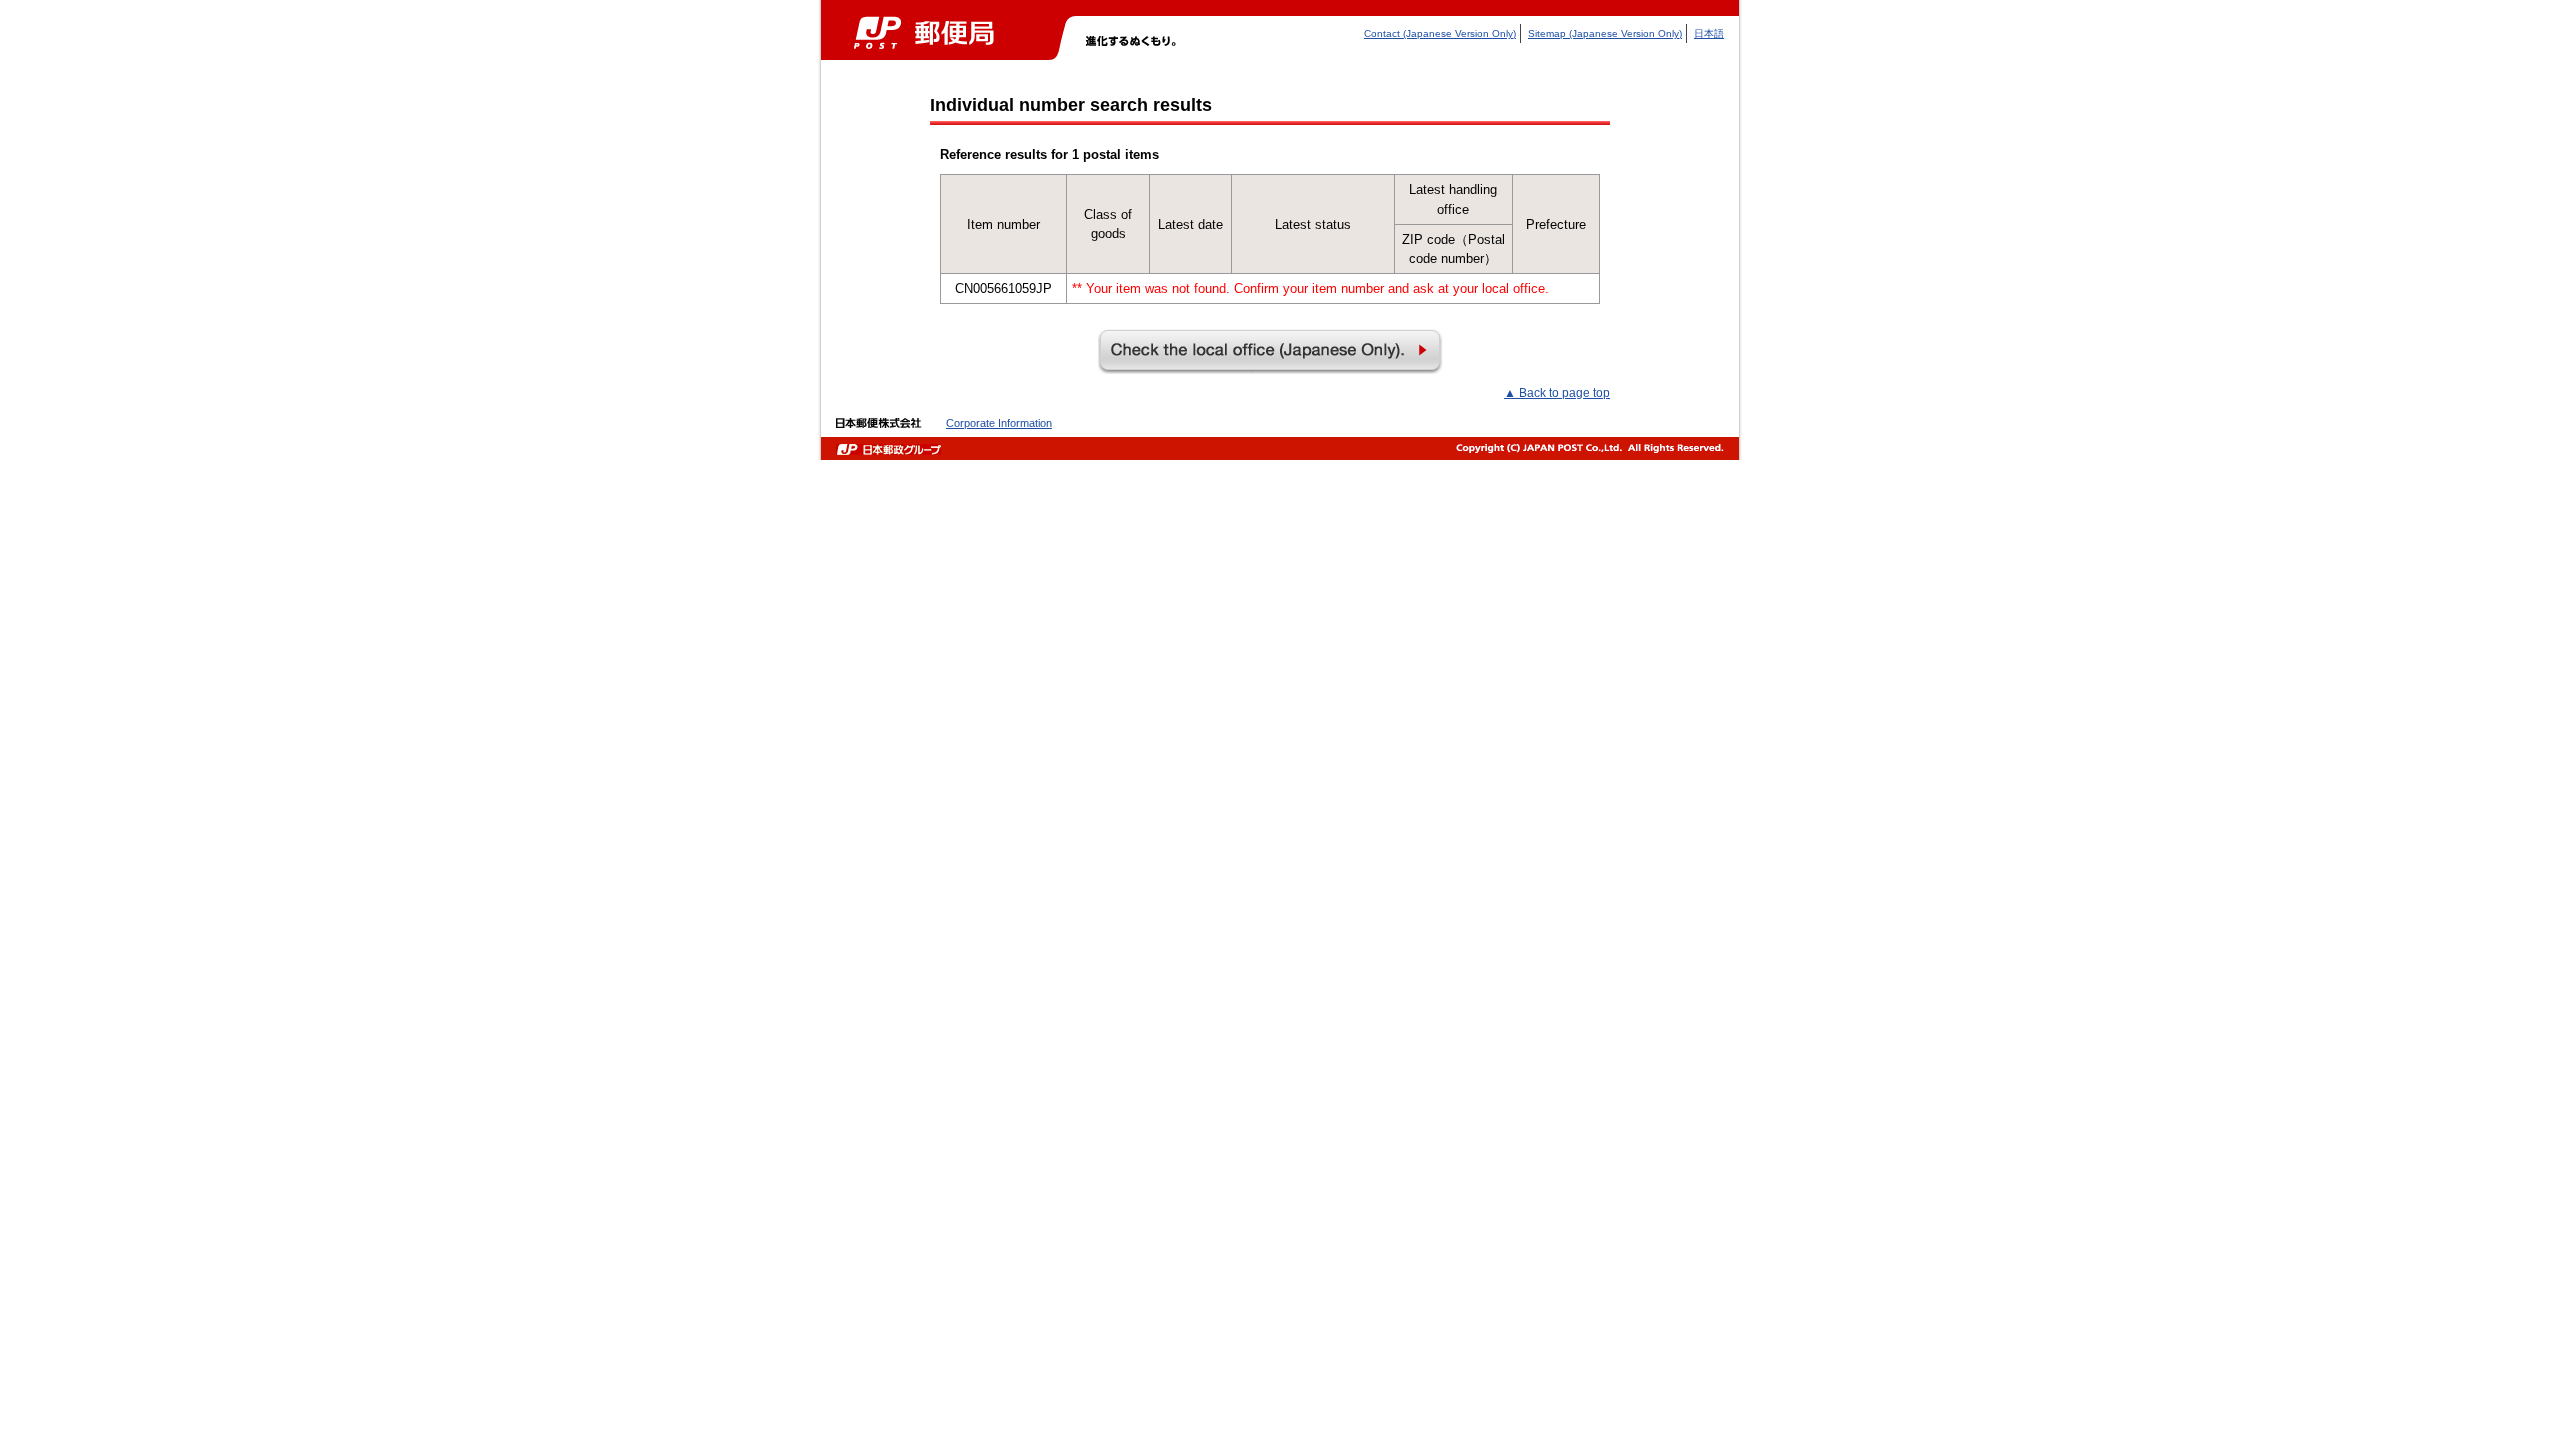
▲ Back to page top (1557, 393)
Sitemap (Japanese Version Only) (1605, 33)
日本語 (1709, 33)
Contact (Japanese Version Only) (1440, 33)
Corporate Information (999, 423)
